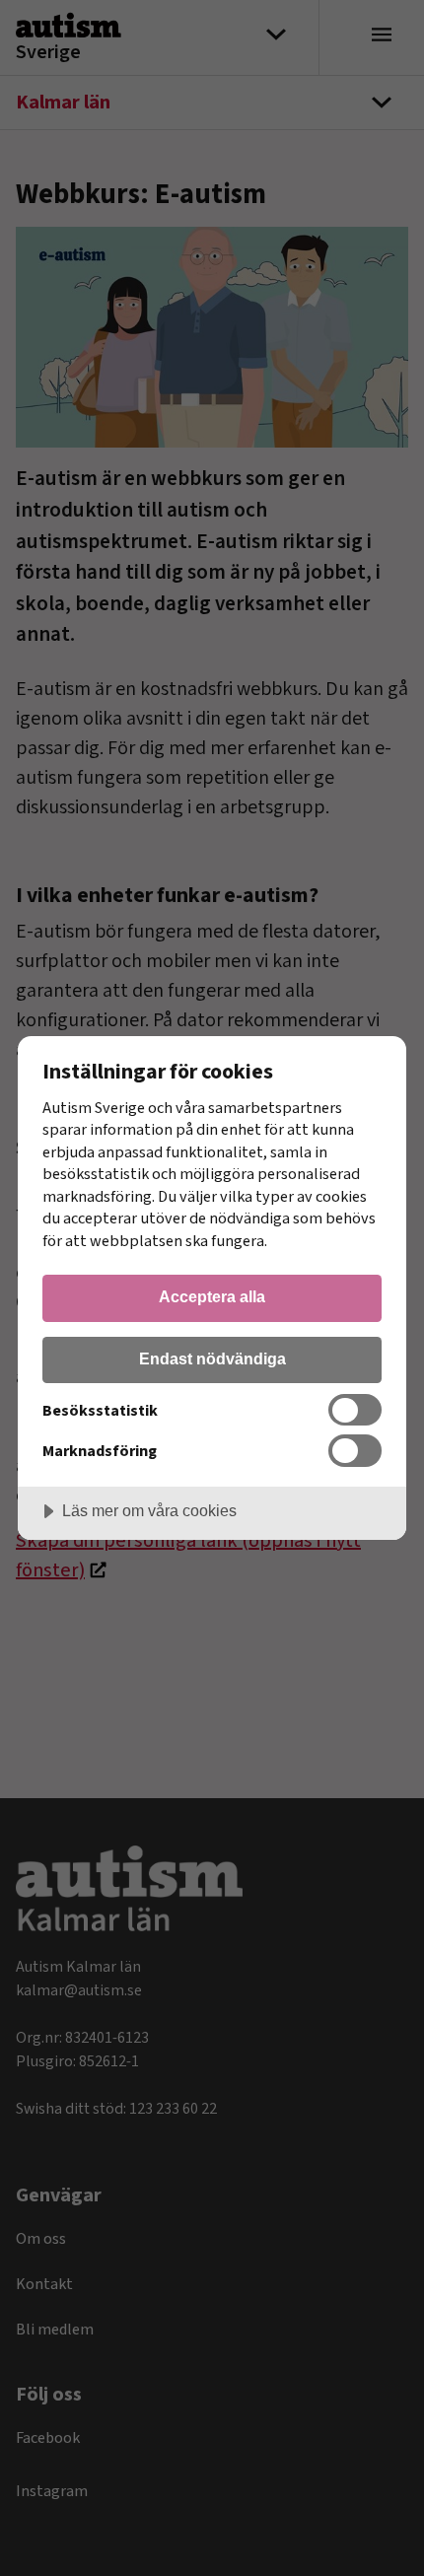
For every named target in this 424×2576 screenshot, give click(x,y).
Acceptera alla (212, 1296)
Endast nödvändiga (212, 1358)
